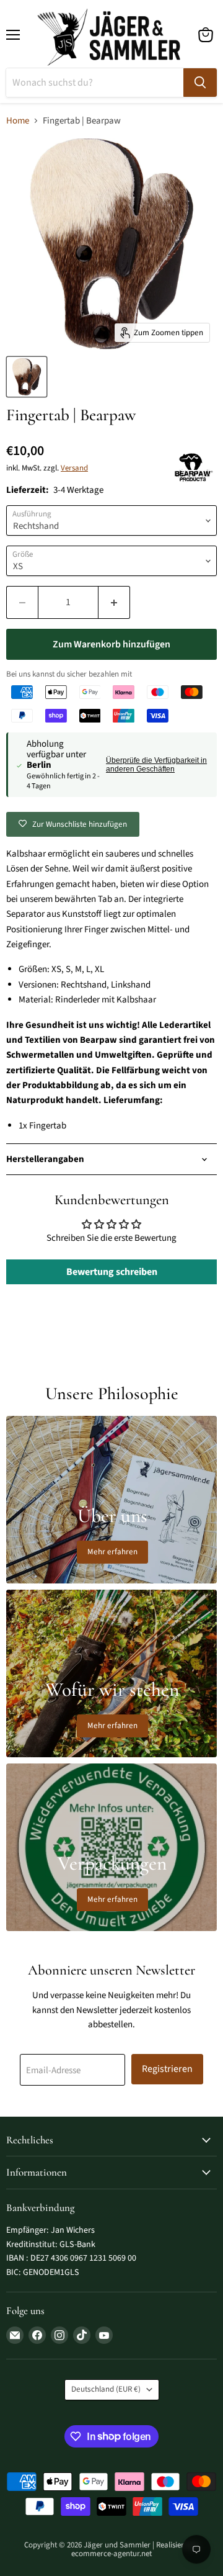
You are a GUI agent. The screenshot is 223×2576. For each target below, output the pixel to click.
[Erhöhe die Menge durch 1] (114, 602)
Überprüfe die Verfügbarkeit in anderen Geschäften (156, 765)
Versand (74, 468)
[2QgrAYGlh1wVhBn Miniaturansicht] (27, 377)
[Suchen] (200, 83)
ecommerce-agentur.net (111, 2554)
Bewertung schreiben (112, 1272)
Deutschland (106, 2389)
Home (18, 121)
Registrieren (167, 2069)
